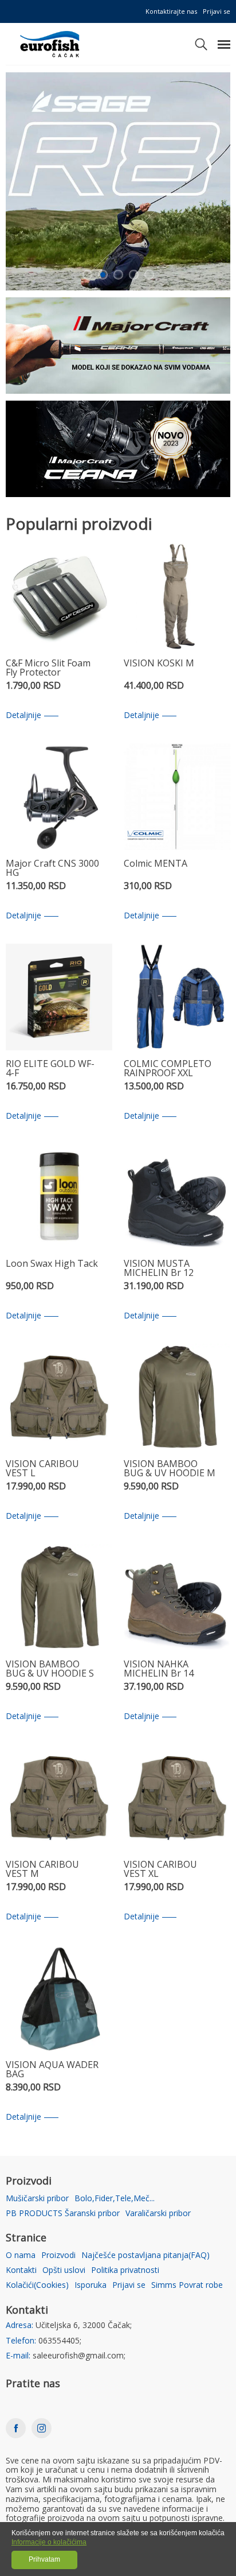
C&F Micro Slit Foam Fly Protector (48, 668)
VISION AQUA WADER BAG (52, 2070)
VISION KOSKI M (159, 664)
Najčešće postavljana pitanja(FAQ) (145, 2255)
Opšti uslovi (64, 2270)
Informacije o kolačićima (49, 2542)
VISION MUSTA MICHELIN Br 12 (159, 1269)
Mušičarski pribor (37, 2199)
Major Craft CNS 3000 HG (52, 869)
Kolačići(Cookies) (37, 2285)
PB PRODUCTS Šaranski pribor (63, 2214)
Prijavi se (217, 11)
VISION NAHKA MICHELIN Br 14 (159, 1669)
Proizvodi (58, 2255)
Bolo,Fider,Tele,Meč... (115, 2199)
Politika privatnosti (125, 2270)
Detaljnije (23, 715)
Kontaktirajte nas (171, 11)
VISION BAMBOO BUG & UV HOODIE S (50, 1669)
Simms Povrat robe (187, 2285)
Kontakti (21, 2270)
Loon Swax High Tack (52, 1264)
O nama (21, 2255)
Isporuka (91, 2285)
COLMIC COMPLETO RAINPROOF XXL (168, 1069)
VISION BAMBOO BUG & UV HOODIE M (170, 1469)
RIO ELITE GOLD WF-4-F (50, 1069)
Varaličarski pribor (158, 2214)
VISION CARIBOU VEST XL (160, 1870)
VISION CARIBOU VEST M (42, 1870)
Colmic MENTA (156, 864)
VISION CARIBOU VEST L (42, 1469)
